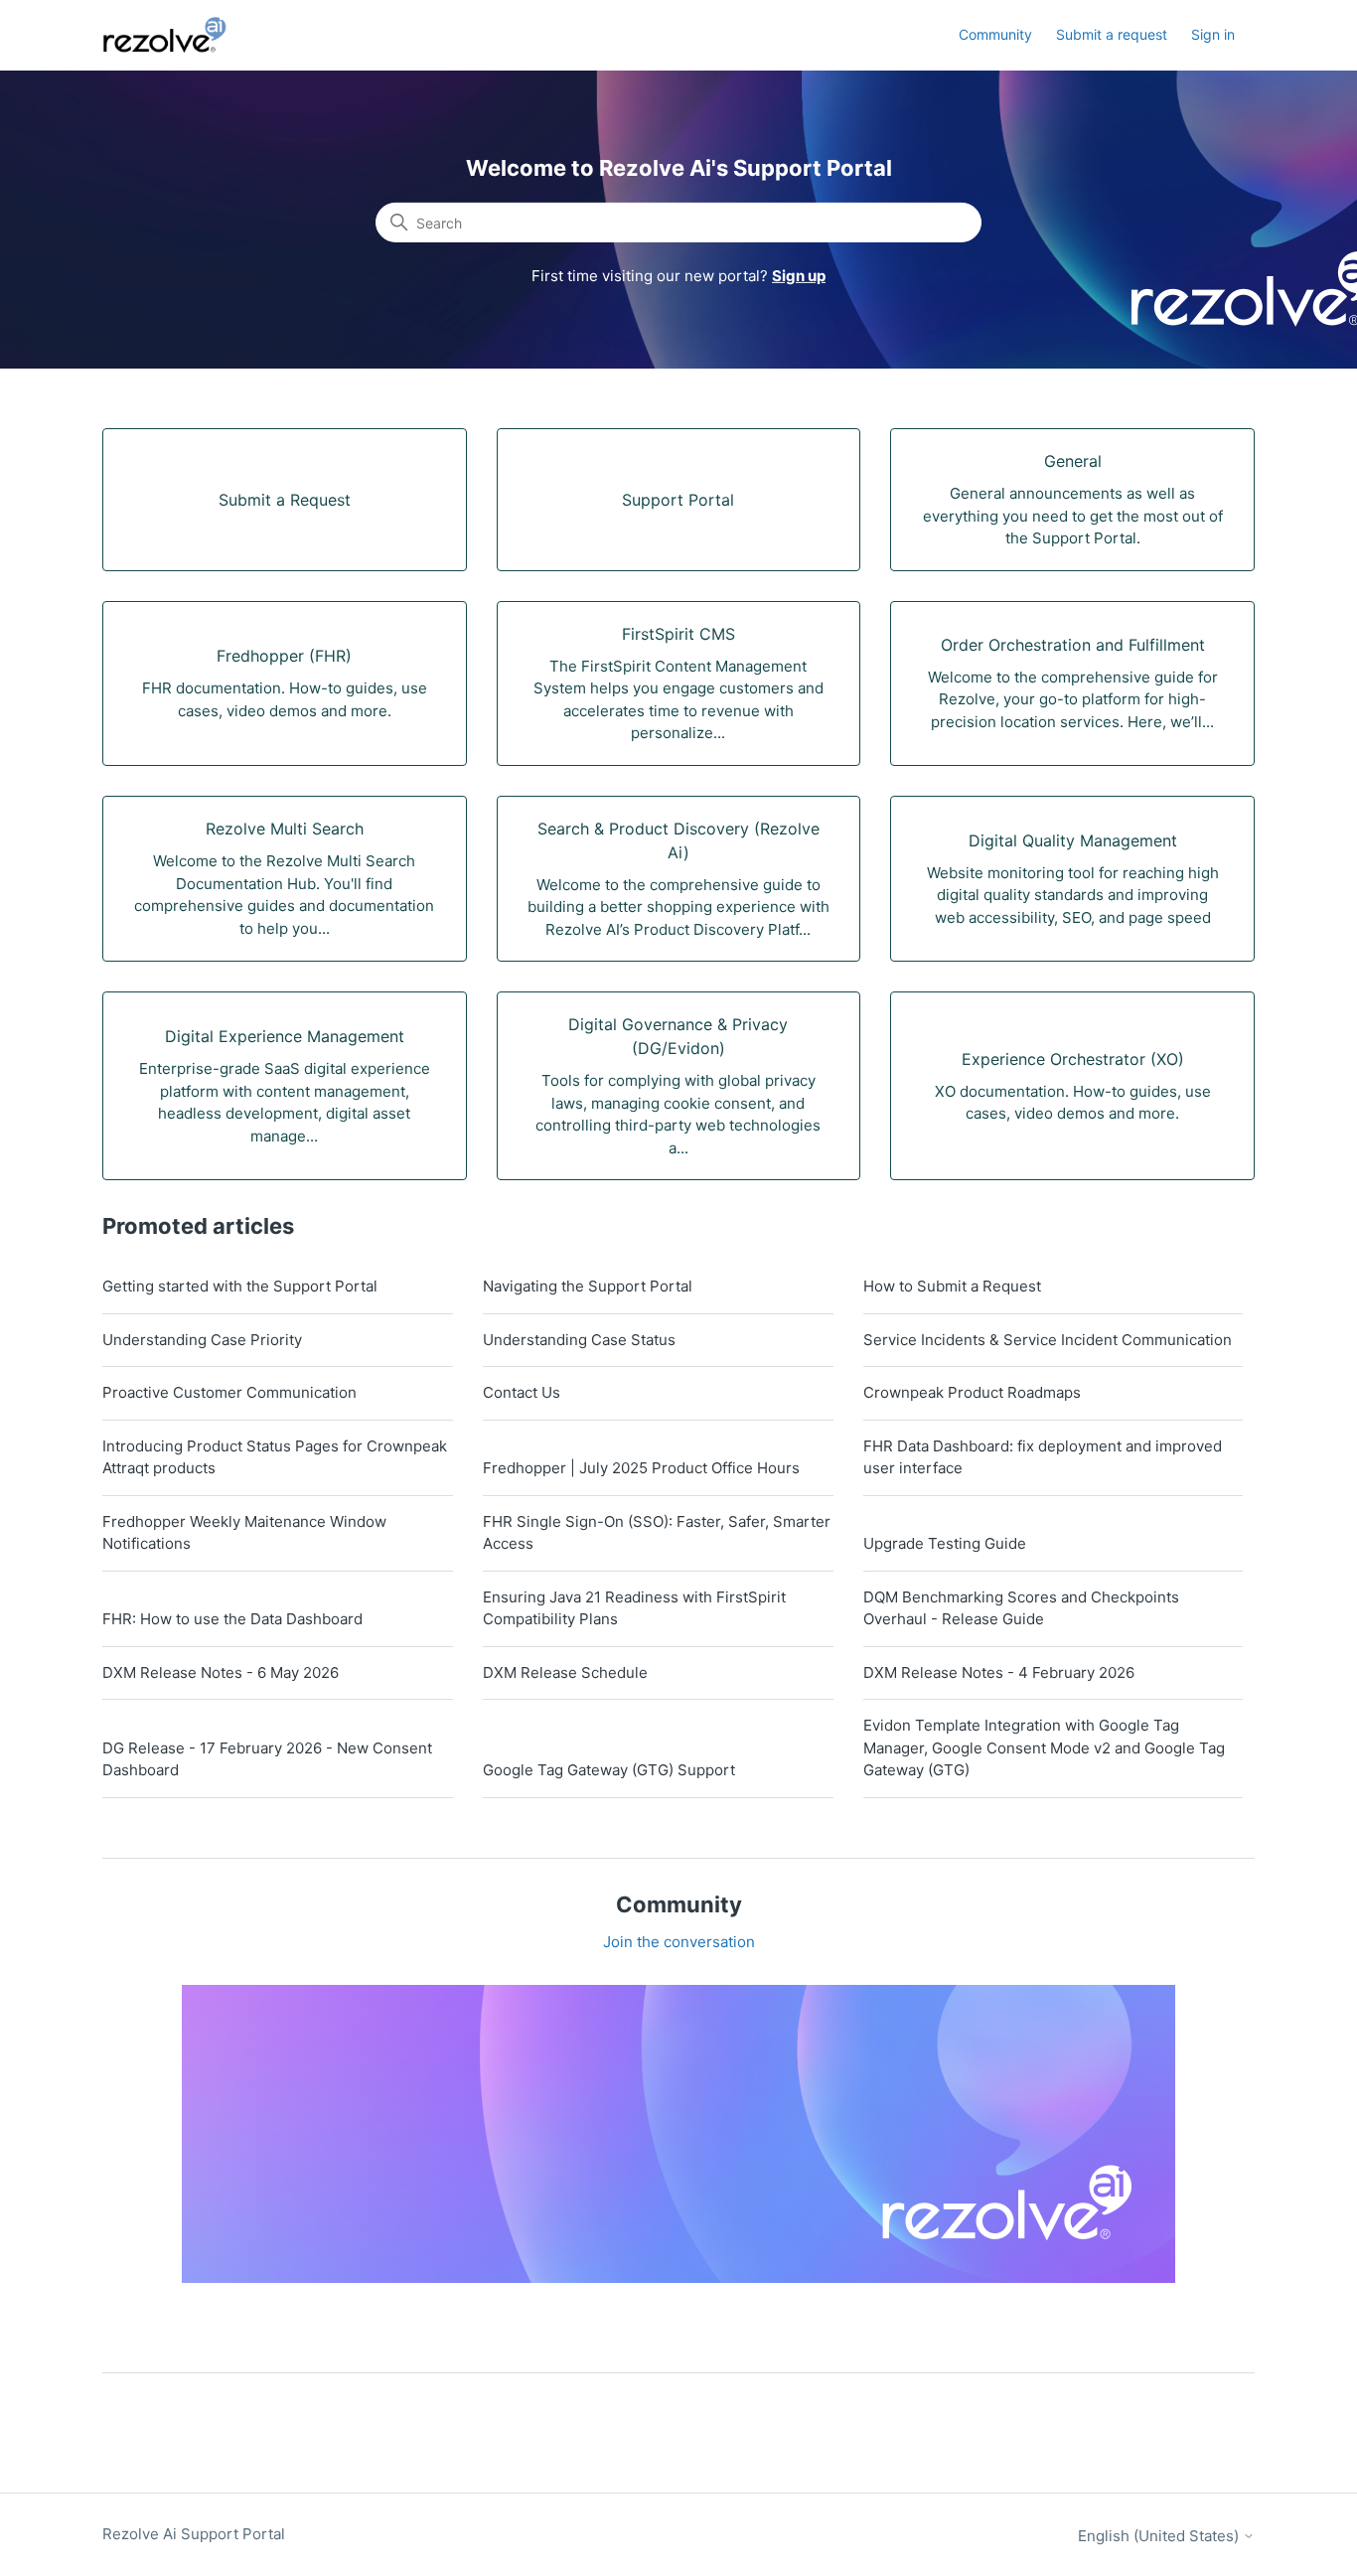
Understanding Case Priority (202, 1340)
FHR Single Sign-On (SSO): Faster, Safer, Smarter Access (657, 1533)
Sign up (799, 276)
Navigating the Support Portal (588, 1286)
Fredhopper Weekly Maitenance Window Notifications (244, 1533)
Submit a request (1112, 34)
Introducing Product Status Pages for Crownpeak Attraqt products (275, 1457)
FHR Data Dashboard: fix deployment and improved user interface (1043, 1457)
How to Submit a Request (952, 1286)
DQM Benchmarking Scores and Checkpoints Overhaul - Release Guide (1021, 1608)
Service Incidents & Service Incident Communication (1048, 1340)
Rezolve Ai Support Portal (194, 2534)
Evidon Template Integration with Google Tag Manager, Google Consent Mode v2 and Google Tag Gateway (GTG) (1044, 1747)
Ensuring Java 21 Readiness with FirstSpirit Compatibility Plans (634, 1608)
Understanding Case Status (579, 1340)
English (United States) (1160, 2536)
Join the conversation (679, 1942)
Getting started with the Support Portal (240, 1286)
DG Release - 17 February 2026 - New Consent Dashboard (267, 1759)
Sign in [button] (1213, 34)
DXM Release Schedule (565, 1672)
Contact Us (522, 1392)
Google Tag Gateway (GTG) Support (609, 1770)
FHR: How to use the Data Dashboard (232, 1619)
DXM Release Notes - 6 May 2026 (221, 1672)
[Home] (176, 35)
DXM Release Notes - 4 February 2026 (999, 1672)
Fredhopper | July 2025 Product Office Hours (641, 1468)
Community (995, 34)
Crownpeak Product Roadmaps (972, 1392)
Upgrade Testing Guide (945, 1543)
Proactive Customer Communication (229, 1392)
